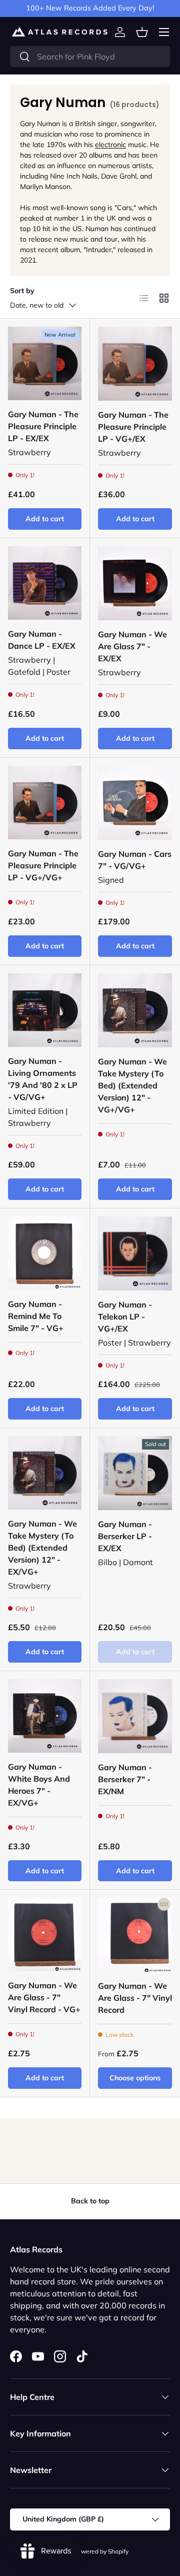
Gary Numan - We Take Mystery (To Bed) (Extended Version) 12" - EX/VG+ (42, 1548)
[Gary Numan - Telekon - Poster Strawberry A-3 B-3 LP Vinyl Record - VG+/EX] (135, 1253)
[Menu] (164, 32)
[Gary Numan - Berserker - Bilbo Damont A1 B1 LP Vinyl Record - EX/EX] (135, 1473)
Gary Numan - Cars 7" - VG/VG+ (135, 860)
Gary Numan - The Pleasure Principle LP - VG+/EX (133, 427)
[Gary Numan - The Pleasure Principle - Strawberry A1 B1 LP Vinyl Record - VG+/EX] (135, 364)
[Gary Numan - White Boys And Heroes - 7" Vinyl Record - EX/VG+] (45, 1716)
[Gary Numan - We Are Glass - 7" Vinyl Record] (135, 1935)
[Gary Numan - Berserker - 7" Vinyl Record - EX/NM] (135, 1716)
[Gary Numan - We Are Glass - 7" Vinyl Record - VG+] (45, 1935)
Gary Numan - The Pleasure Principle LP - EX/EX (43, 426)
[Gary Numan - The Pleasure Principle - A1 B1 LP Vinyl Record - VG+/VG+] (45, 803)
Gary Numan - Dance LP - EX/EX (42, 640)
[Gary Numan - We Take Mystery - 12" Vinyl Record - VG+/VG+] (135, 1010)
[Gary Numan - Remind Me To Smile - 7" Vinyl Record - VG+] (45, 1253)
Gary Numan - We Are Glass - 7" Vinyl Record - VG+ (44, 1997)
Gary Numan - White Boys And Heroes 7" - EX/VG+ (39, 1785)
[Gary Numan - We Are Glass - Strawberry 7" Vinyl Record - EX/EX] (135, 583)
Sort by (22, 291)
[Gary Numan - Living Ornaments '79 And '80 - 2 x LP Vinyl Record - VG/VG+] (45, 1010)
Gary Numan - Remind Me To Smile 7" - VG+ (36, 1316)
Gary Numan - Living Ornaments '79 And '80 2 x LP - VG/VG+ (43, 1079)
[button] (142, 32)
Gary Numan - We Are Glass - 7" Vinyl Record (135, 1998)
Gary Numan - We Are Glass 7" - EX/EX (132, 646)
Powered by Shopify (101, 2551)
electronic (110, 145)
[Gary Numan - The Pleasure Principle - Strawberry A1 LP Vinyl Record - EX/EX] (45, 363)
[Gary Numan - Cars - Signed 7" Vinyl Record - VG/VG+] (135, 803)
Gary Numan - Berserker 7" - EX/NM (125, 1779)
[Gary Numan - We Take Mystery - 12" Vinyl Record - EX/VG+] (45, 1473)
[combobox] (90, 57)
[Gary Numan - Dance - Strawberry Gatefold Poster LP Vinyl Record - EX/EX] (45, 583)
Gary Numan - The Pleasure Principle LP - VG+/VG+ (43, 865)
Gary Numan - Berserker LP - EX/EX (125, 1536)
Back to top (90, 2201)
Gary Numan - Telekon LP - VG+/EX (125, 1317)
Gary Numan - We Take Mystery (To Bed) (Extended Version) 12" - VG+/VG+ (132, 1085)
